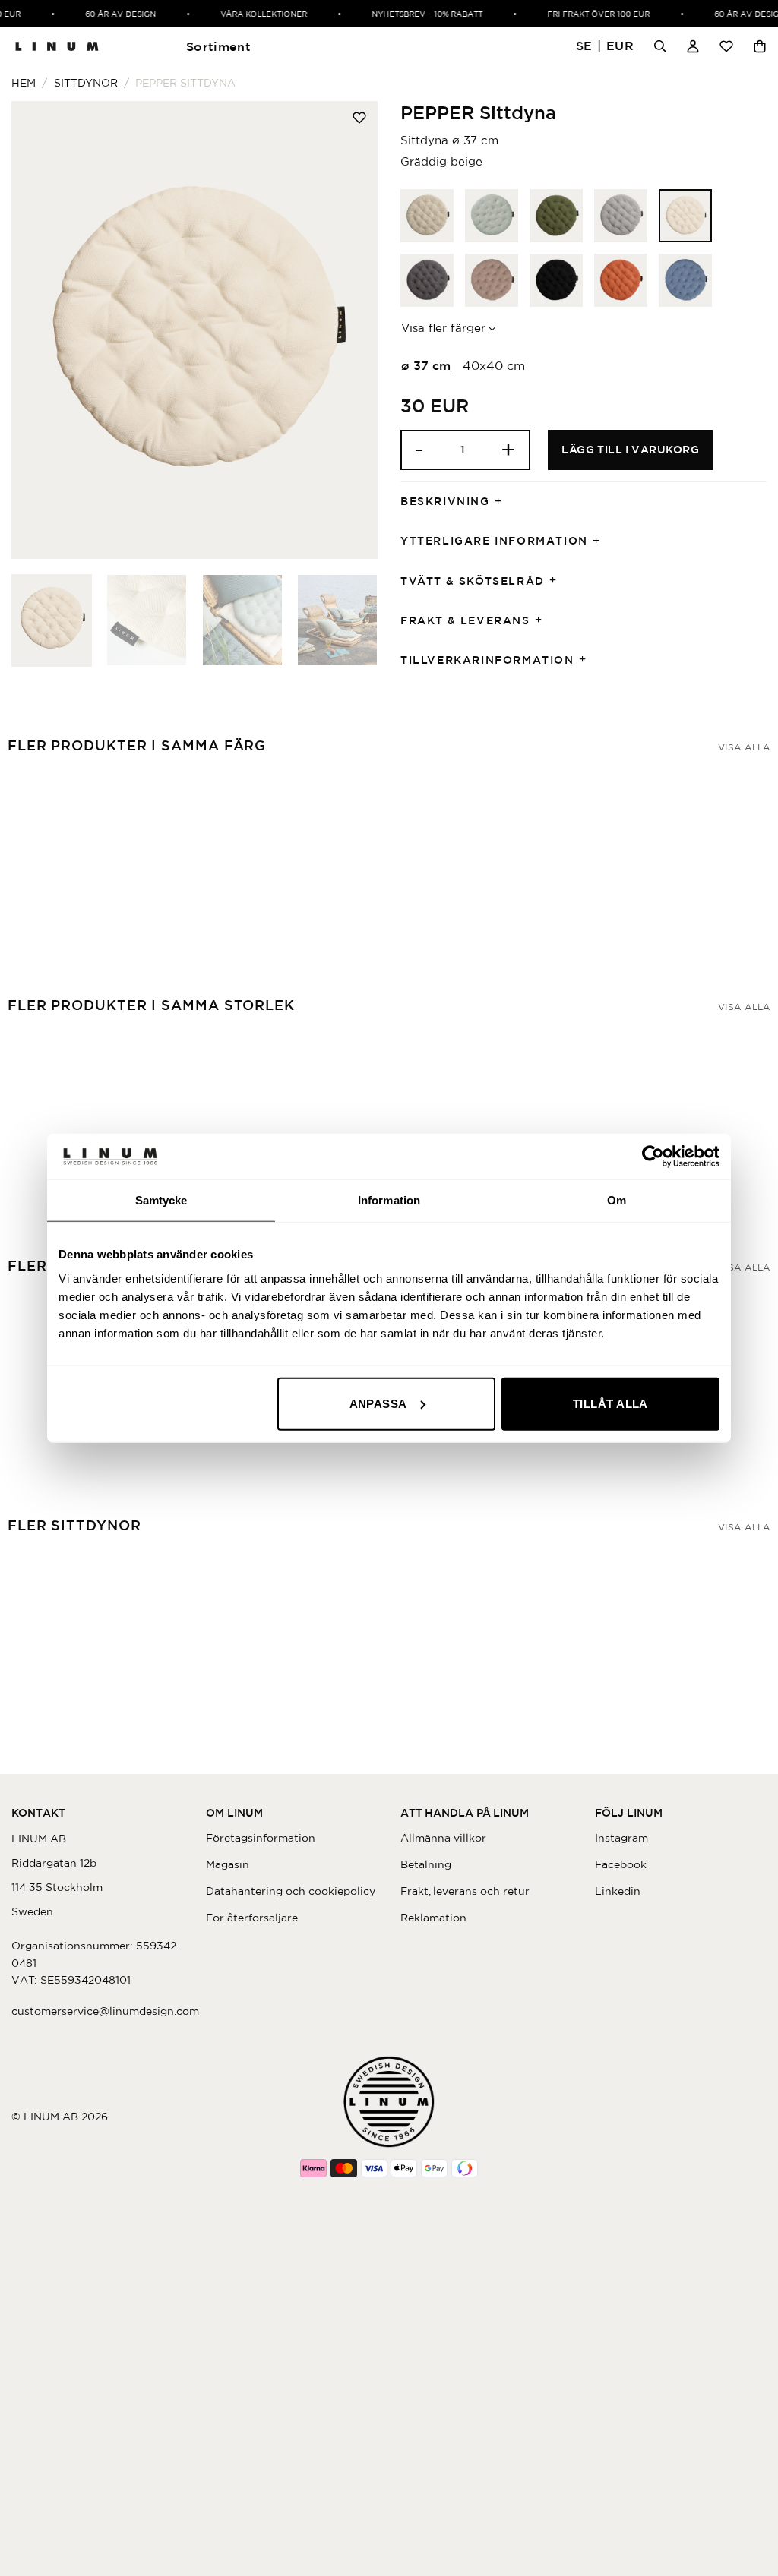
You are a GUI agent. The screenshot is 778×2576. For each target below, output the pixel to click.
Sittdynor (86, 83)
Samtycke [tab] (161, 1200)
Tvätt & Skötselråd (473, 581)
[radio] (427, 216)
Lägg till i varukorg (630, 450)
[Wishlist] (726, 46)
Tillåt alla (610, 1403)
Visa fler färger (443, 328)
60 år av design (111, 14)
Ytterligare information (494, 541)
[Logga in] (693, 46)
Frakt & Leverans (465, 620)
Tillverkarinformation (487, 660)
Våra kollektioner (255, 14)
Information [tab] (389, 1200)
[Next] (351, 330)
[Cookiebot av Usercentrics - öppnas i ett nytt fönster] (653, 1157)
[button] (605, 47)
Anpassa (378, 1403)
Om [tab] (617, 1200)
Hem (24, 83)
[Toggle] (503, 502)
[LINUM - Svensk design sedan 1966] (57, 46)
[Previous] (38, 330)
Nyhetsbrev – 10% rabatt (418, 14)
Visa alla (744, 747)
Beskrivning (445, 501)
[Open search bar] (660, 46)
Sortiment (218, 46)
